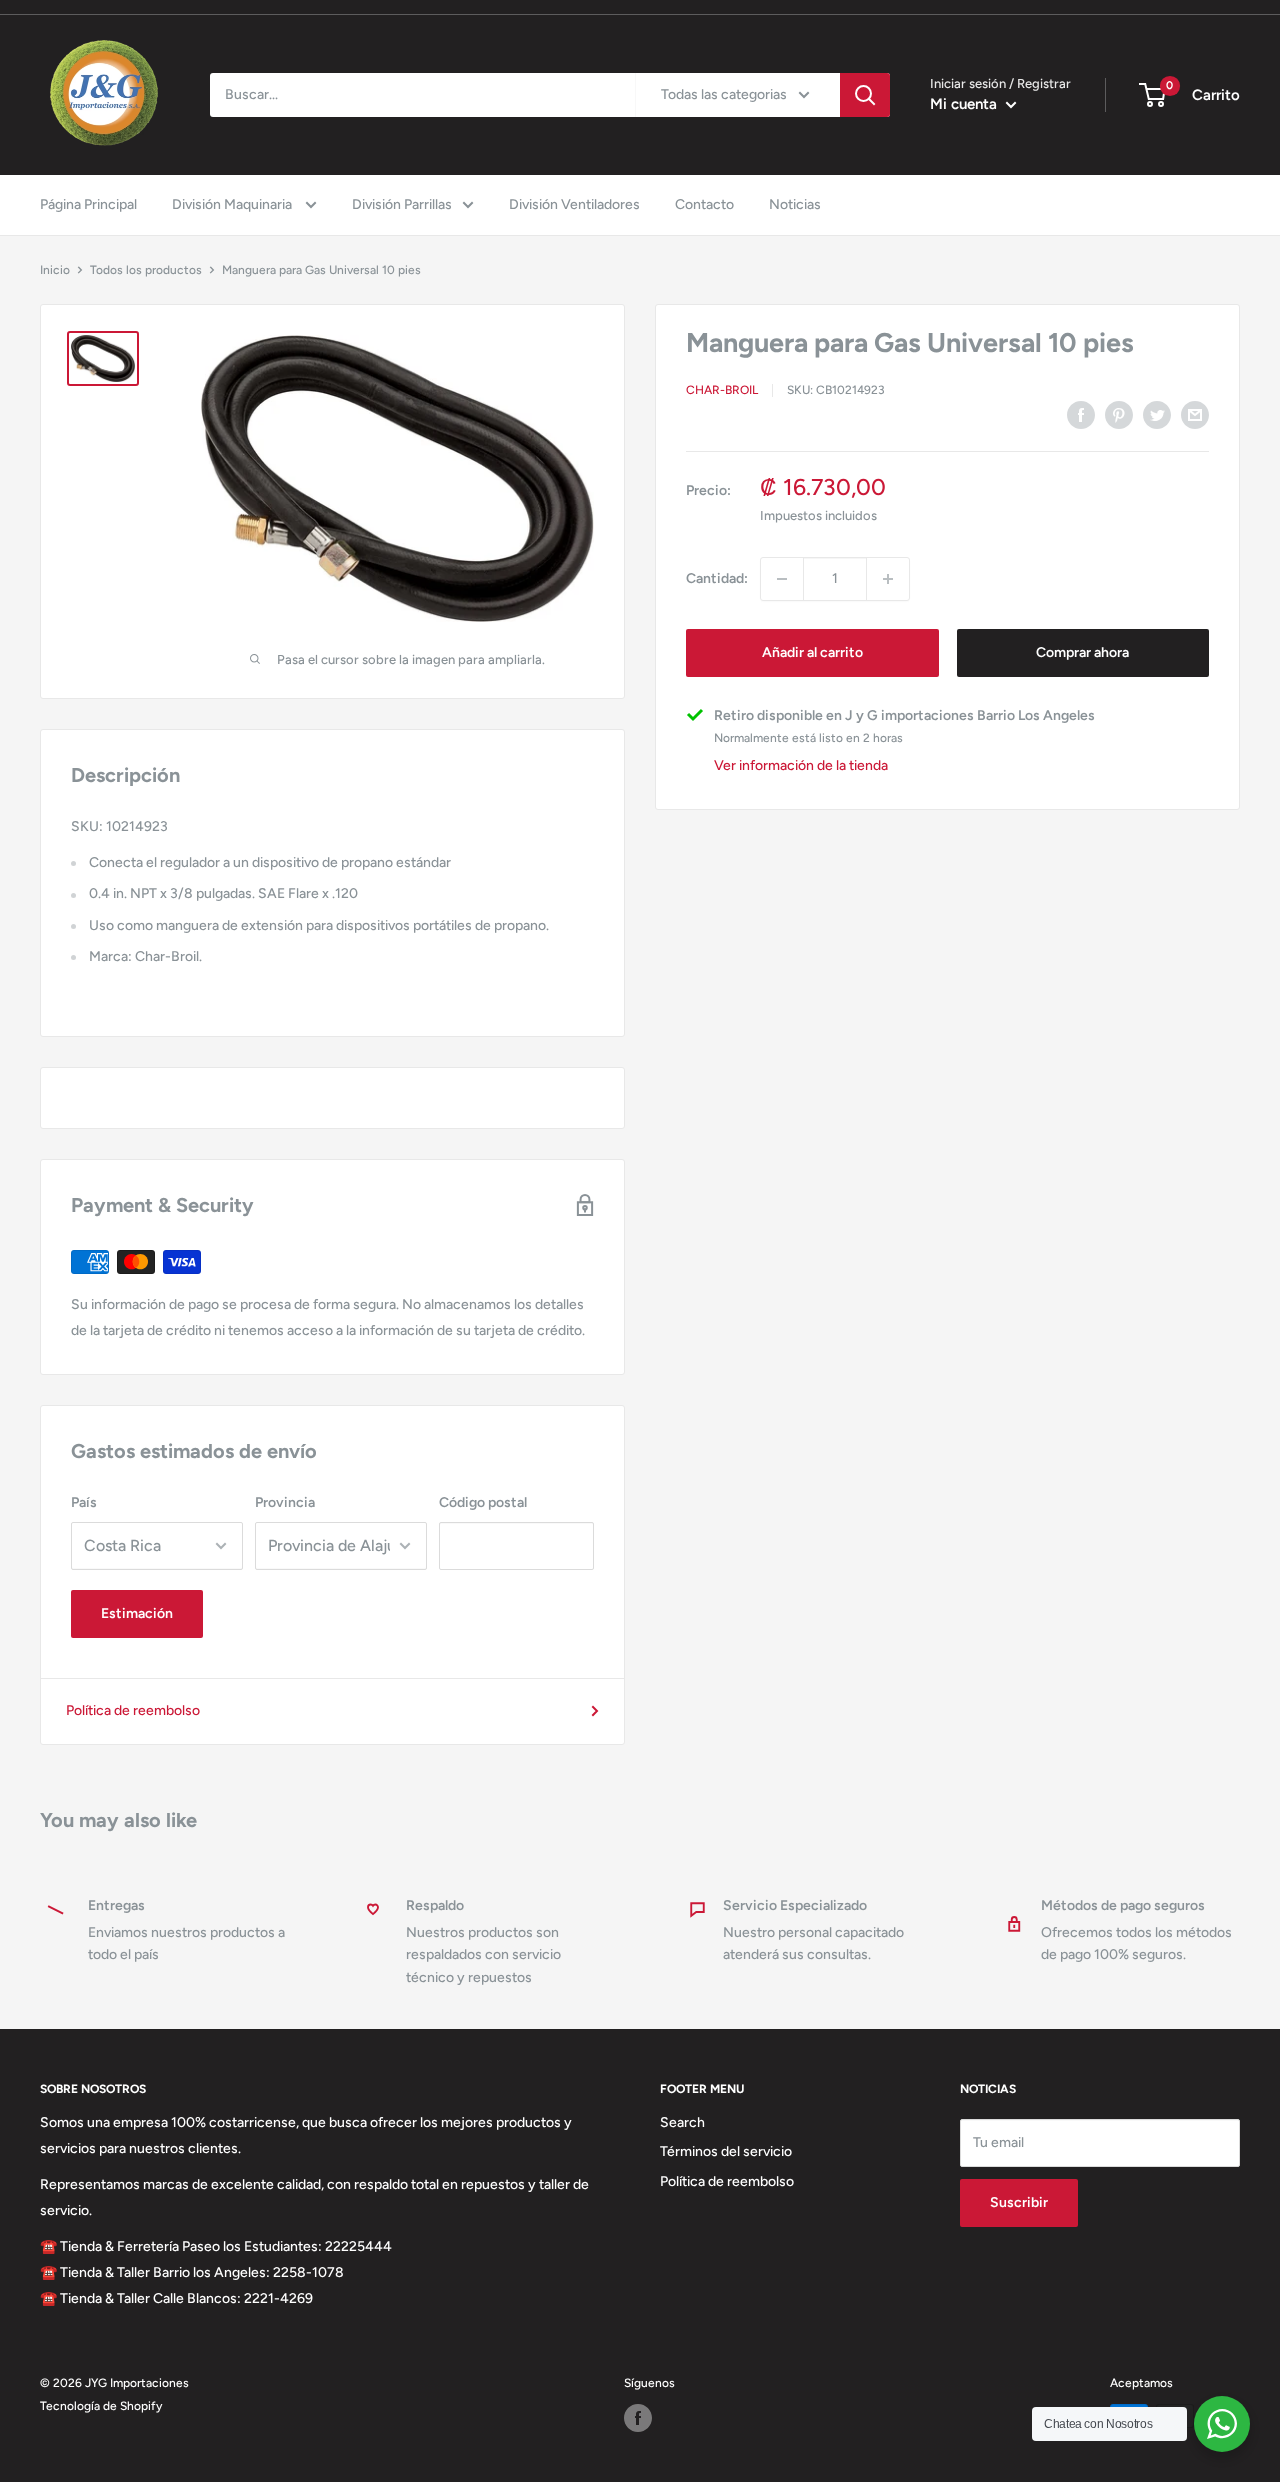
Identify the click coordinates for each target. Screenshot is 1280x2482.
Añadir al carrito (812, 652)
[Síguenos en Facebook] (638, 2418)
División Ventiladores (574, 204)
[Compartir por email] (1195, 415)
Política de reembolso (133, 1710)
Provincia (285, 1502)
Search (682, 2122)
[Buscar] (865, 95)
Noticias (795, 204)
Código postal (483, 1502)
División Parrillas (402, 204)
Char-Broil (722, 391)
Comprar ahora (1082, 652)
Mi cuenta (965, 104)
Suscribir (1019, 2202)
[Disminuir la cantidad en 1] (782, 579)
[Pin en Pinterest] (1119, 415)
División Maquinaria (233, 204)
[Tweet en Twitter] (1157, 415)
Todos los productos (146, 270)
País (84, 1502)
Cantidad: (717, 578)
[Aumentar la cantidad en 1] (888, 579)
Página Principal (88, 204)
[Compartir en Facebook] (1081, 415)
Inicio (55, 270)
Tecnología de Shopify (101, 2406)
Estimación (137, 1613)
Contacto (704, 204)
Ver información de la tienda (801, 766)
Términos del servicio (726, 2151)
